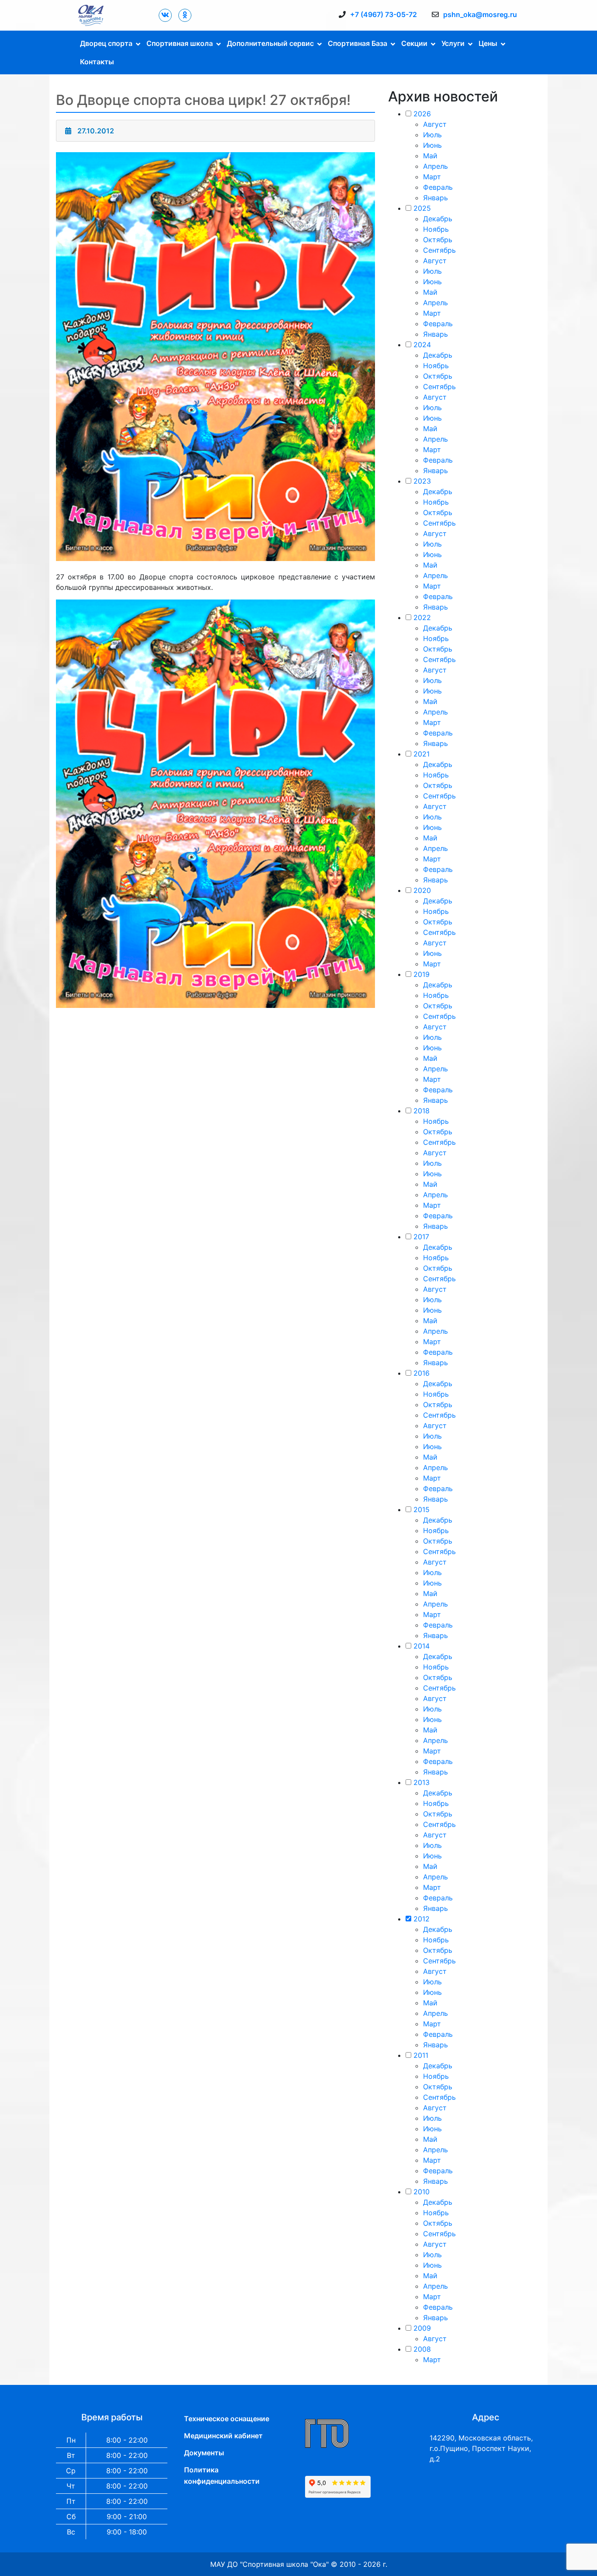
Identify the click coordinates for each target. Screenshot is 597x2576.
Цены (488, 43)
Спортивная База (358, 43)
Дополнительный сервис (270, 43)
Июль (432, 135)
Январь (436, 198)
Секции (414, 43)
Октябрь (438, 240)
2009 (422, 2328)
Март (432, 177)
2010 (422, 2192)
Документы (204, 2453)
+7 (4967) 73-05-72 (384, 14)
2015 (422, 1509)
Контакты (97, 62)
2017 (421, 1237)
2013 (422, 1782)
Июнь (432, 145)
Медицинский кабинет (223, 2436)
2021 (422, 754)
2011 (421, 2055)
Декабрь (438, 219)
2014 (422, 1646)
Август (435, 124)
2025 (422, 208)
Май (430, 156)
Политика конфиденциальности (222, 2475)
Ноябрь (436, 229)
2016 (422, 1373)
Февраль (438, 187)
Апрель (436, 166)
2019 (422, 974)
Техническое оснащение (227, 2419)
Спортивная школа (180, 43)
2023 (422, 481)
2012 (422, 1919)
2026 (422, 114)
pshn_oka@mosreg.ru (480, 14)
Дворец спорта (106, 43)
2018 (422, 1111)
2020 (422, 890)
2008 (422, 2349)
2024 (422, 345)
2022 (422, 617)
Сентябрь (439, 250)
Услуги (453, 43)
